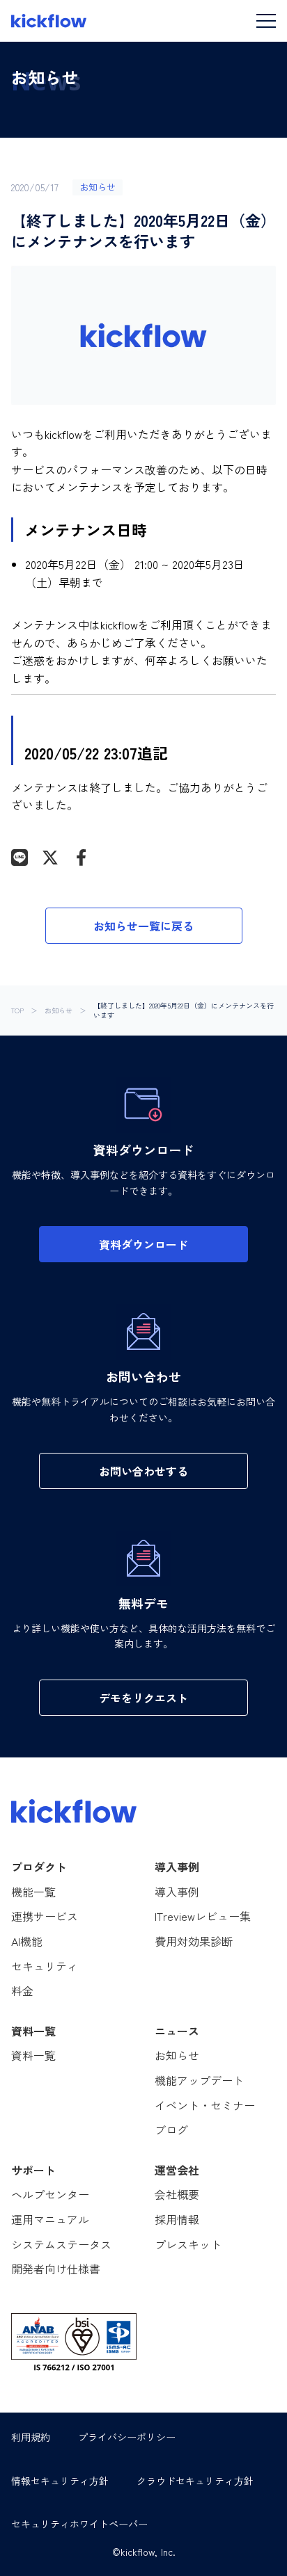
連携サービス (45, 1916)
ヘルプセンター (50, 2194)
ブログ (171, 2130)
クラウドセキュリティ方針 (195, 2481)
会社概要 (177, 2194)
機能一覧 (33, 1892)
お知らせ (59, 1011)
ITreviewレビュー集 (203, 1916)
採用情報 (177, 2219)
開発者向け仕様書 (56, 2269)
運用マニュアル (50, 2219)
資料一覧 (33, 2055)
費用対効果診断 (194, 1941)
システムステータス (61, 2244)
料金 (22, 1990)
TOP (17, 1011)
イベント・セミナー (205, 2105)
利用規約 (31, 2437)
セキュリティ (45, 1966)
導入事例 (177, 1892)
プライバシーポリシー (127, 2437)
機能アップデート (199, 2080)
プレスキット (188, 2244)
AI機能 (27, 1941)
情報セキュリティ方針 (60, 2481)
